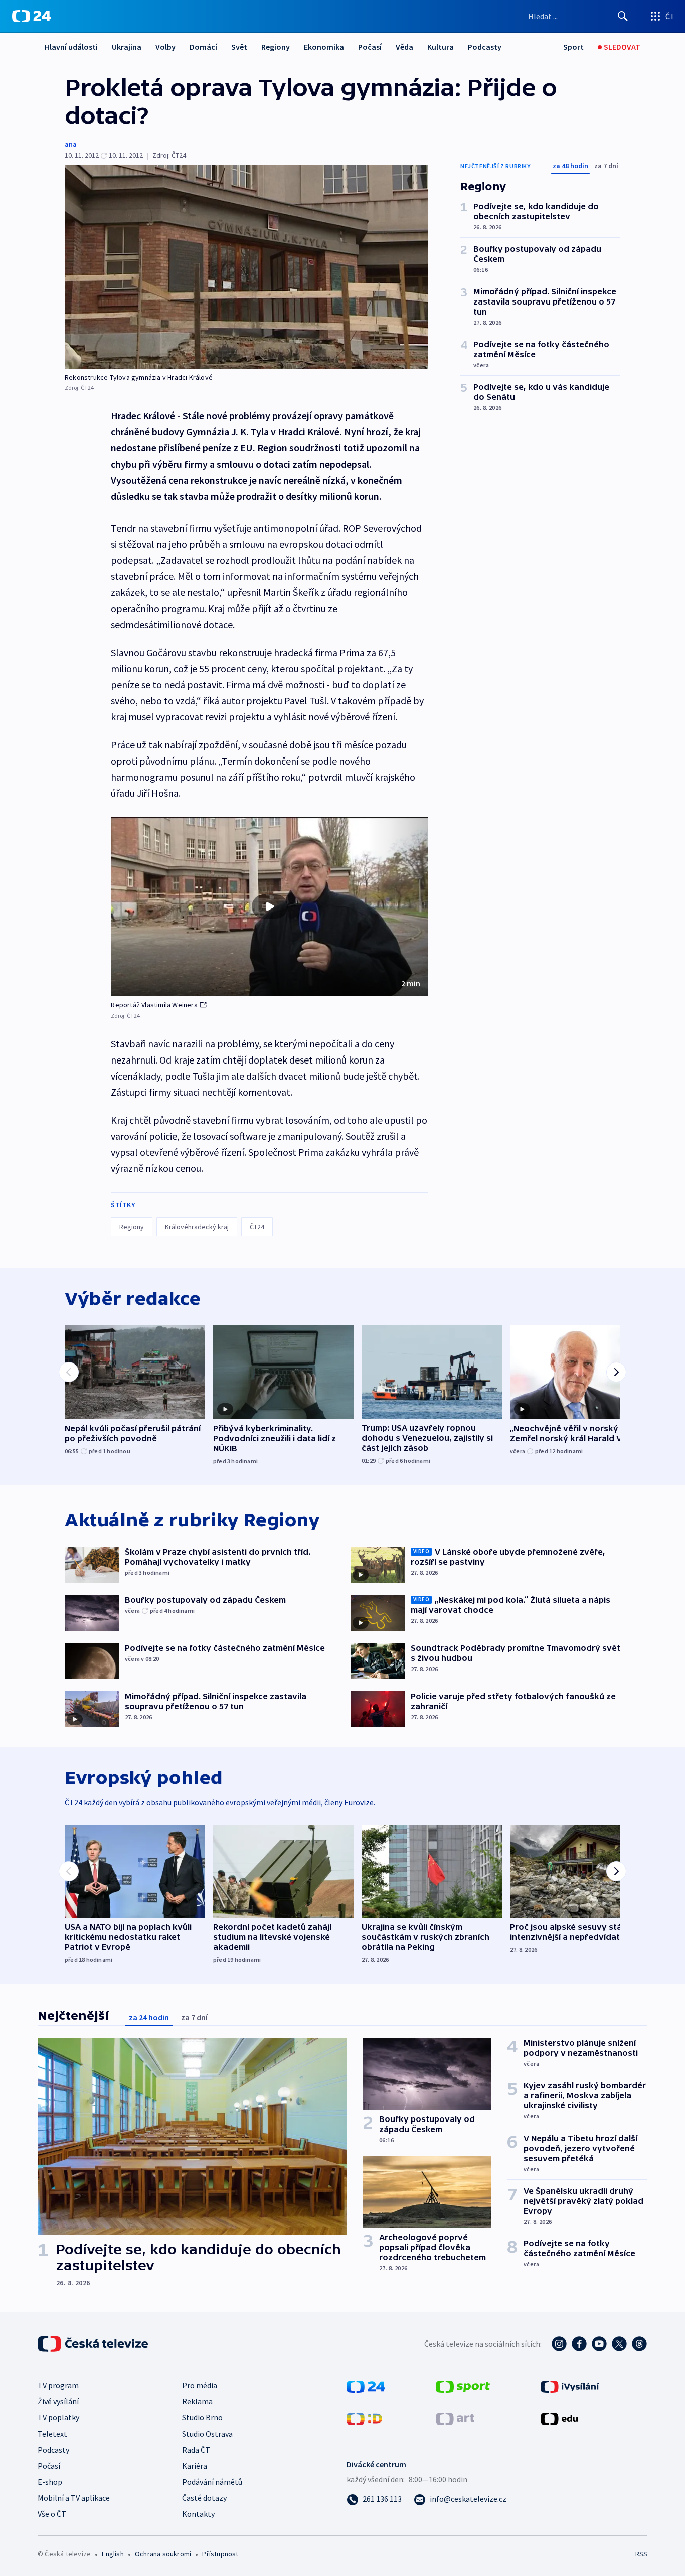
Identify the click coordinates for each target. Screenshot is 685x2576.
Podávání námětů (212, 2482)
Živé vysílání (58, 2401)
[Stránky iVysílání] (570, 2386)
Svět (239, 47)
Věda (404, 47)
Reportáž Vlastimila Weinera (154, 1005)
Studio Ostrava (207, 2434)
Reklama (197, 2401)
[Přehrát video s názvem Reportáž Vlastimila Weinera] (270, 906)
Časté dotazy (204, 2498)
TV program (58, 2385)
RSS (641, 2554)
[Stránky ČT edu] (559, 2418)
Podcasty (485, 47)
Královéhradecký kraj (197, 1227)
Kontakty (198, 2514)
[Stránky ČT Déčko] (364, 2418)
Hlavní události (71, 47)
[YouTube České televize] (599, 2344)
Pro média (200, 2385)
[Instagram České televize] (559, 2344)
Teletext (52, 2434)
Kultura (441, 47)
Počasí (370, 47)
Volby (165, 47)
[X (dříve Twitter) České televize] (619, 2344)
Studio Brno (202, 2417)
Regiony (276, 47)
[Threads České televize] (639, 2344)
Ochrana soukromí (163, 2554)
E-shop (50, 2482)
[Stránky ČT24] (366, 2386)
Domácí (203, 47)
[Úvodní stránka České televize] (94, 2344)
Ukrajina (127, 47)
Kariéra (195, 2466)
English (113, 2554)
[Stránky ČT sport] (463, 2386)
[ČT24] (31, 16)
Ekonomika (324, 47)
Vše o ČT (52, 2514)
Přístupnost (220, 2554)
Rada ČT (196, 2450)
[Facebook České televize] (579, 2344)
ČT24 (257, 1227)
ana (71, 144)
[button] (270, 906)
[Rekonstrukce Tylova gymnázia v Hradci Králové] (246, 267)
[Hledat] (623, 16)
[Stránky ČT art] (455, 2418)
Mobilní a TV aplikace (74, 2498)
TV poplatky (58, 2417)
